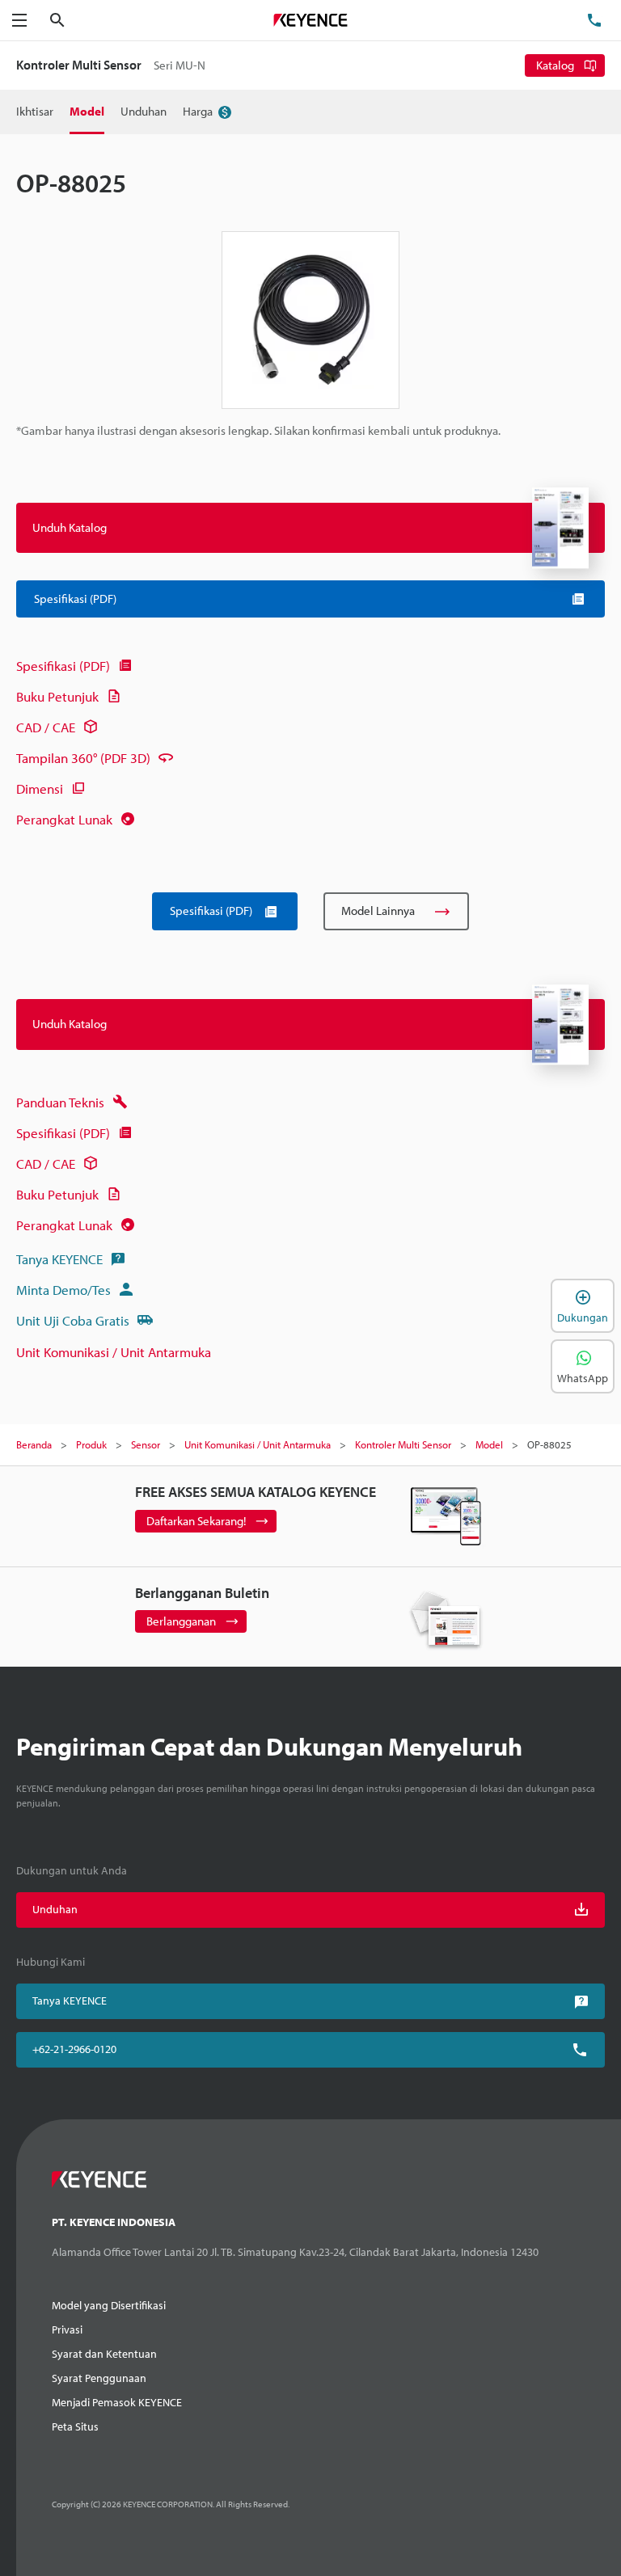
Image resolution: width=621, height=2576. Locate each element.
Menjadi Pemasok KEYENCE (117, 2402)
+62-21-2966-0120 (74, 2049)
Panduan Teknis (60, 1102)
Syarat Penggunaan (99, 2378)
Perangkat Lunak (64, 819)
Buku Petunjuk (57, 696)
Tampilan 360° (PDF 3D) (83, 758)
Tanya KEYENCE (59, 1259)
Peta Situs (75, 2426)
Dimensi (40, 788)
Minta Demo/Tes (63, 1290)
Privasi (67, 2329)
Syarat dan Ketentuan (104, 2354)
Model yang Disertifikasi (109, 2305)
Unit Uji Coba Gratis (73, 1320)
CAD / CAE (46, 727)
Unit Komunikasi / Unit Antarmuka (114, 1352)
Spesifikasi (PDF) (63, 666)
